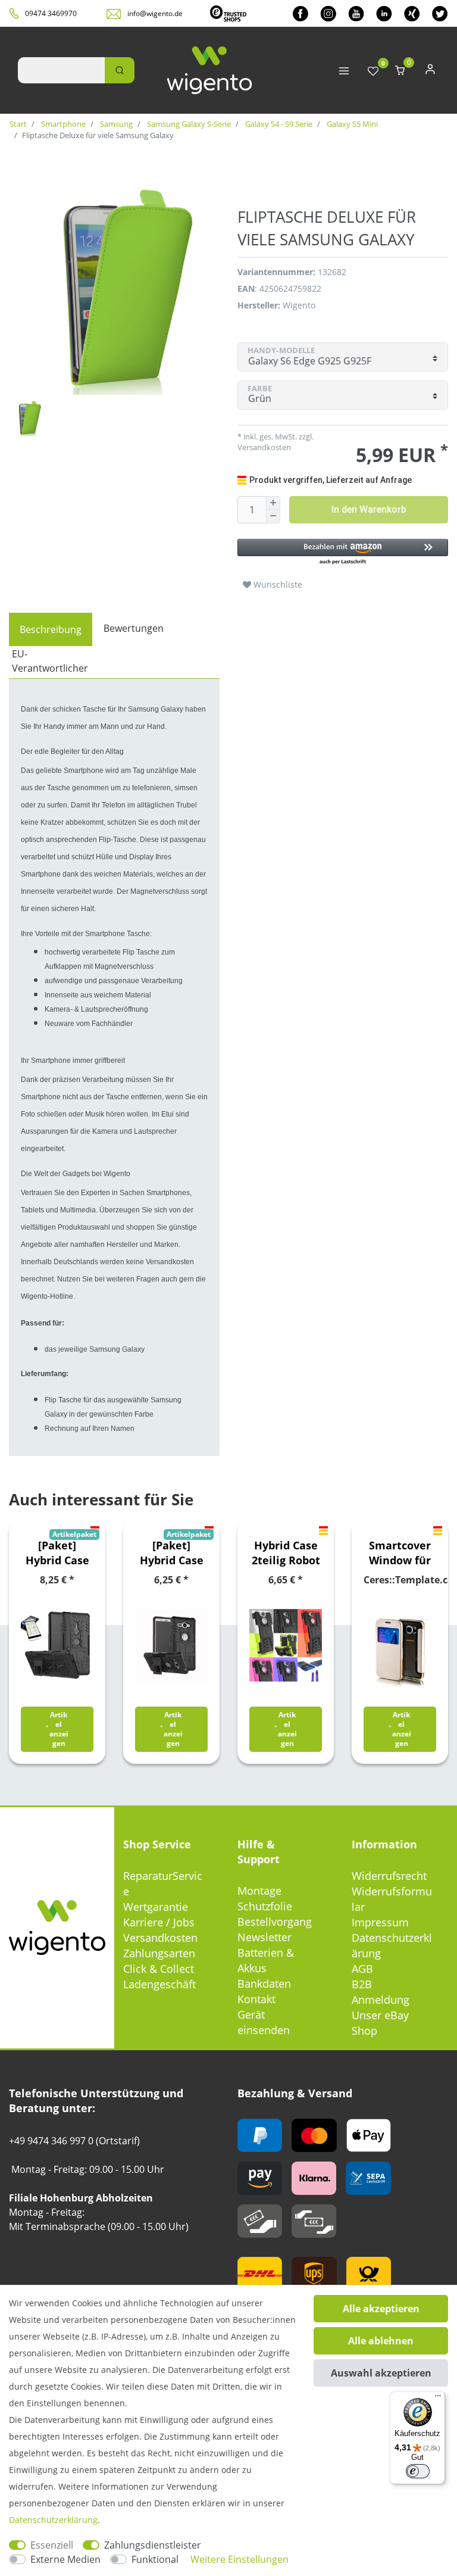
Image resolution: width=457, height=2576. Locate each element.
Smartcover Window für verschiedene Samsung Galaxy (400, 1553)
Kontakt (256, 1999)
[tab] (51, 629)
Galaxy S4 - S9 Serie (278, 124)
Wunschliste (277, 584)
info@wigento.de (155, 13)
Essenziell (52, 2545)
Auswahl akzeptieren (381, 2373)
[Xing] (412, 13)
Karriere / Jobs (159, 1922)
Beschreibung (51, 629)
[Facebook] (301, 13)
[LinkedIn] (384, 13)
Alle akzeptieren (381, 2309)
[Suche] (120, 70)
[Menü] (438, 2399)
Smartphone (62, 124)
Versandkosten (160, 1938)
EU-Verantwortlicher (50, 661)
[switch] (418, 2471)
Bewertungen (134, 628)
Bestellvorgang (275, 1922)
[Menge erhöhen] (273, 503)
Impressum (380, 1922)
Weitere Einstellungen (240, 2559)
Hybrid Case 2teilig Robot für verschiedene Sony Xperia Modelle (286, 1553)
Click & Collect (159, 1969)
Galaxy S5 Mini (351, 124)
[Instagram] (328, 13)
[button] (343, 552)
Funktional (155, 2559)
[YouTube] (356, 13)
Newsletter (265, 1937)
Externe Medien (65, 2559)
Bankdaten (264, 1984)
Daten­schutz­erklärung (53, 2520)
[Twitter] (440, 13)
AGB (362, 1969)
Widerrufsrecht (389, 1876)
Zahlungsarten (159, 1953)
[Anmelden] (430, 72)
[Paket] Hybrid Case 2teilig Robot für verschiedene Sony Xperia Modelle (57, 1553)
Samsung (115, 124)
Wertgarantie (156, 1907)
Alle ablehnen (381, 2341)
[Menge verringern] (273, 517)
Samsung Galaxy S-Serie (188, 124)
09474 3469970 (51, 13)
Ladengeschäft (159, 1984)
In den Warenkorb (369, 509)
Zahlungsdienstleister (153, 2545)
